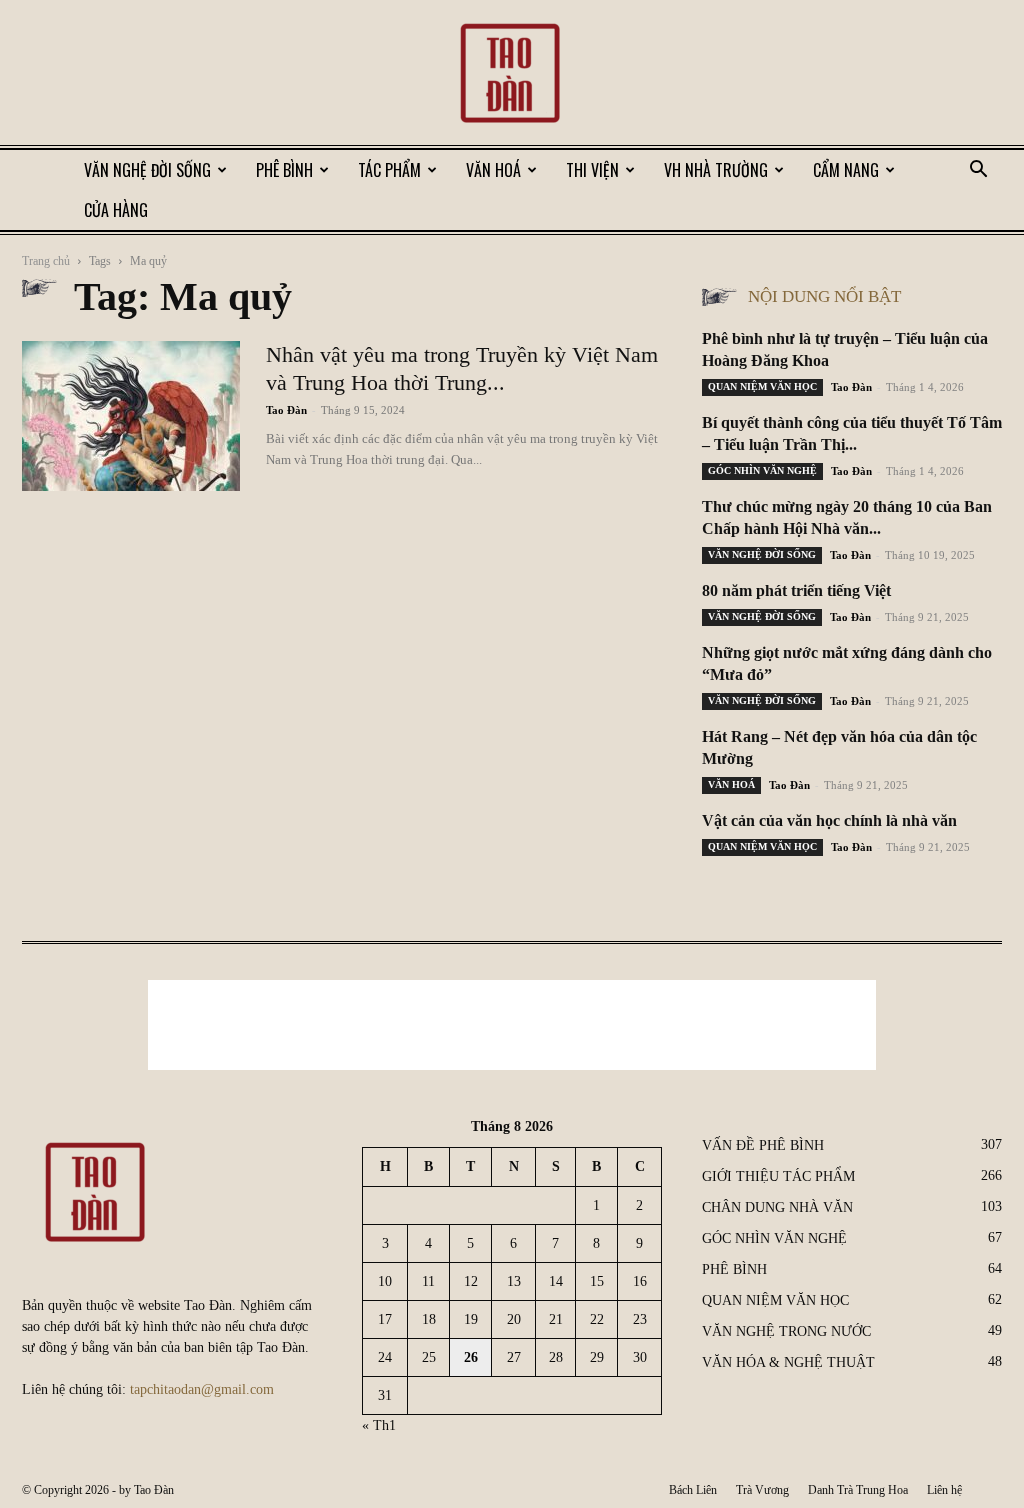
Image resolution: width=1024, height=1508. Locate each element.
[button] (978, 171)
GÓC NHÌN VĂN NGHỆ (762, 470)
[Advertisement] (512, 1025)
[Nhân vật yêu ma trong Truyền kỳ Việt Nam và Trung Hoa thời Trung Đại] (131, 416)
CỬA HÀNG (116, 210)
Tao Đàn (286, 410)
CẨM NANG (846, 170)
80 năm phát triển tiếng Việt (796, 590)
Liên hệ (944, 1490)
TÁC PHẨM (389, 170)
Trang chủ (46, 261)
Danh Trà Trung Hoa (858, 1490)
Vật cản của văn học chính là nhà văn (829, 820)
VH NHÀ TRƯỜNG (716, 170)
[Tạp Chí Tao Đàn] (512, 75)
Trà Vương (762, 1490)
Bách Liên (693, 1490)
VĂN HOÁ (493, 170)
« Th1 (379, 1425)
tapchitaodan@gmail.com (202, 1389)
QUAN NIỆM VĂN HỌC (762, 386)
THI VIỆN (592, 170)
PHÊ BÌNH (284, 170)
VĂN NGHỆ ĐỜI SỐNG (147, 170)
